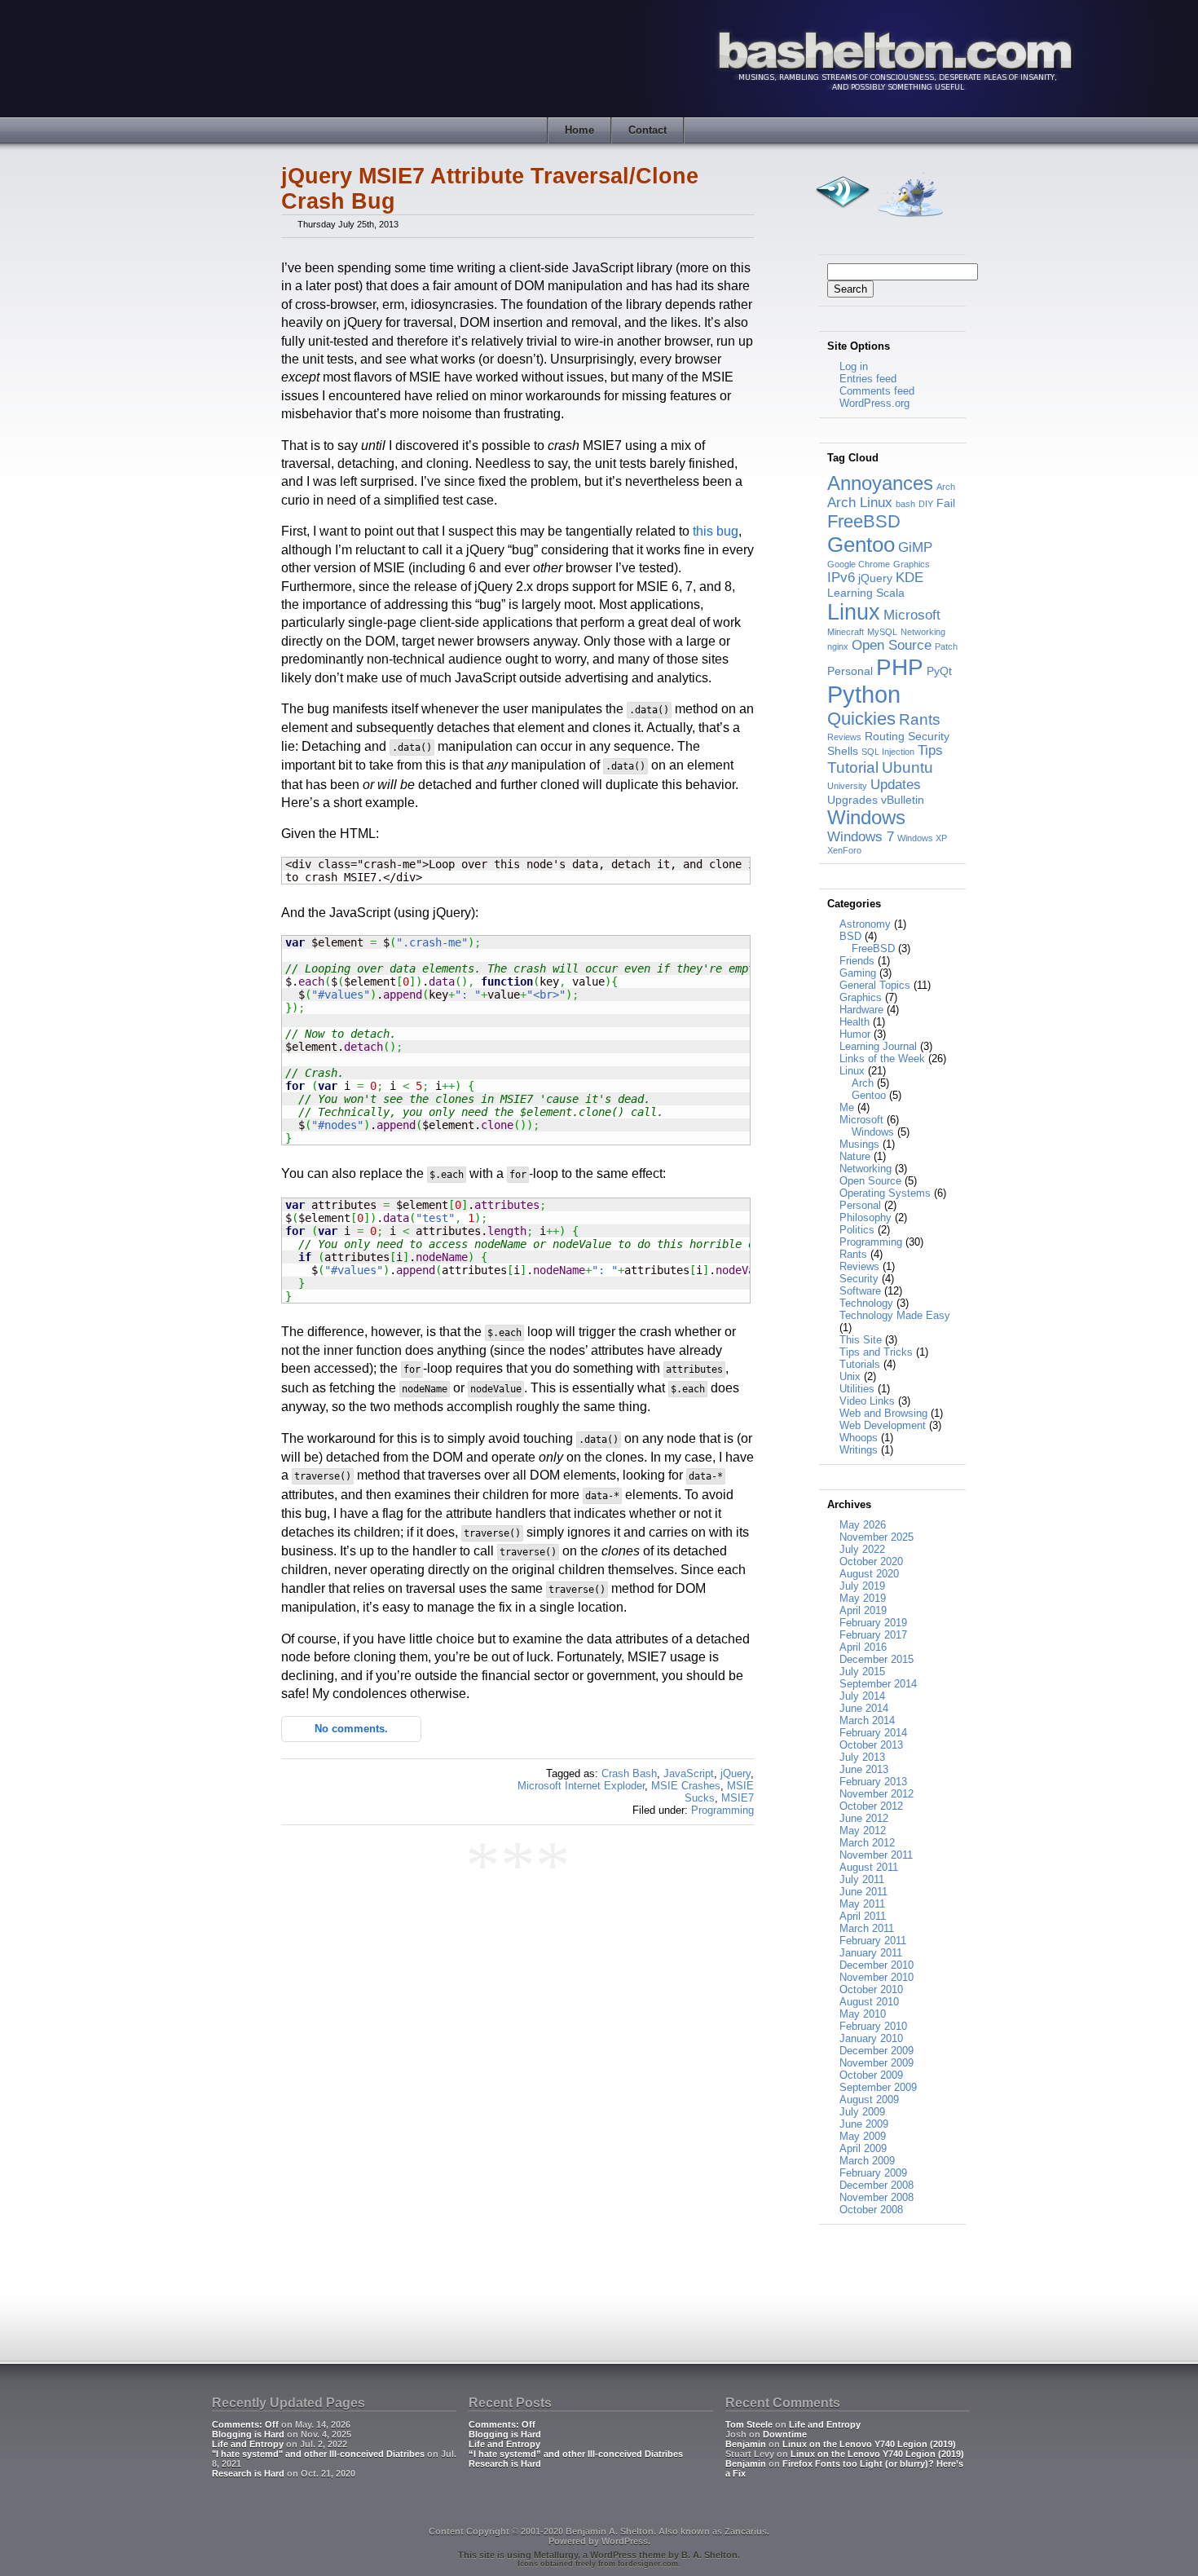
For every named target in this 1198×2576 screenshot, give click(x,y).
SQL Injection (888, 752)
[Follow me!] (910, 221)
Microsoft (912, 615)
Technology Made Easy (895, 1315)
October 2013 (871, 1745)
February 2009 (873, 2173)
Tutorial (853, 768)
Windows (866, 817)
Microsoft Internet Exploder (581, 1786)
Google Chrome (859, 564)
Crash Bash (629, 1773)
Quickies (861, 719)
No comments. (351, 1729)
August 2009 (869, 2100)
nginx (838, 646)
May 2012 (863, 1831)
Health (854, 1022)
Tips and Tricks (876, 1352)
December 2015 (876, 1659)
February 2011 (873, 1941)
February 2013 (873, 1782)
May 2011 (862, 1904)
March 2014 (867, 1720)
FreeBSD (864, 521)
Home (579, 130)
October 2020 (871, 1561)
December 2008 (876, 2185)
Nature (855, 1156)
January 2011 (871, 1953)
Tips (930, 750)
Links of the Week (882, 1059)
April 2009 (863, 2148)
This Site (861, 1340)
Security (929, 736)
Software (860, 1291)
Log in (854, 366)
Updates (896, 785)
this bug (716, 531)
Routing (885, 736)
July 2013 (862, 1757)
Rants (920, 719)
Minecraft (846, 632)
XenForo (844, 850)
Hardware (861, 1010)
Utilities (857, 1389)
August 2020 (869, 1574)
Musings (859, 1144)
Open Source (892, 645)
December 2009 (876, 2051)
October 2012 (871, 1806)
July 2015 (862, 1672)
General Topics (875, 985)
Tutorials (860, 1364)
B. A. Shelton (709, 2555)
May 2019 (863, 1598)
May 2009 (863, 2136)
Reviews (844, 737)
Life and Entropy (248, 2444)
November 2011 (876, 1855)
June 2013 (864, 1769)
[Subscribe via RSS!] (842, 221)
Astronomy (865, 924)
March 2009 (867, 2161)
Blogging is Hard (248, 2434)
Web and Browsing (883, 1413)
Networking (923, 632)
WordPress (625, 2541)
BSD (850, 936)
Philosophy (865, 1217)
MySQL (882, 632)
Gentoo (861, 545)
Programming (722, 1810)
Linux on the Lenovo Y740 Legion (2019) (869, 2444)
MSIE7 (738, 1798)
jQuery (736, 1773)
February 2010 (873, 2026)
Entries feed (868, 379)
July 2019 (862, 1586)
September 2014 (878, 1684)
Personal (850, 671)
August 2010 (869, 2002)
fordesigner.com (648, 2564)
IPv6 (841, 578)
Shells (843, 751)
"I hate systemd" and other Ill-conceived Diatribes (318, 2454)
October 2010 (871, 1989)
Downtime (785, 2434)
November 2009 (876, 2063)
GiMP (915, 547)
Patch (946, 646)
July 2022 (862, 1549)
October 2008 (871, 2210)
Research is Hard (248, 2473)
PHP (900, 667)
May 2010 (863, 2014)
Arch (946, 487)
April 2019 (863, 1610)
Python (864, 694)
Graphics (912, 564)
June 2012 (864, 1818)
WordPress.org (874, 403)
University (847, 786)
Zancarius (746, 2531)
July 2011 (862, 1879)
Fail (946, 503)
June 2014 (864, 1708)
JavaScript (689, 1773)
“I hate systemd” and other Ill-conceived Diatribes (576, 2454)
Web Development (883, 1425)
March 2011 (867, 1928)
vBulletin (903, 800)
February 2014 (873, 1733)
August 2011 (869, 1867)
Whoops (859, 1438)
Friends (857, 961)
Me (847, 1107)
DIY (926, 504)
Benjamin (746, 2444)
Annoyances (880, 483)
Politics (857, 1230)
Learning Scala (866, 593)
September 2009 (878, 2087)
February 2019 (873, 1623)
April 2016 (863, 1647)
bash (905, 504)
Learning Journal (878, 1046)
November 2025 (876, 1537)
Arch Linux (860, 503)
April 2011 (863, 1916)
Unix (850, 1376)
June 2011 (863, 1892)
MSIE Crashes (686, 1786)
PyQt (939, 671)
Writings (859, 1450)
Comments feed (877, 391)
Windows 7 (861, 837)
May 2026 (863, 1525)
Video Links (867, 1401)
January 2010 (871, 2038)
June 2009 (864, 2124)
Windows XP (922, 838)
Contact (647, 130)
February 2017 (873, 1635)
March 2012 (867, 1843)
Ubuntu (907, 768)
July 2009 (862, 2112)
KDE (910, 578)
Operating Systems (885, 1193)
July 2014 (862, 1696)
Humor (855, 1034)
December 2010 (876, 1965)
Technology (866, 1303)
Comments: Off (245, 2424)
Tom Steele (749, 2424)
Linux (854, 612)
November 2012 (876, 1794)
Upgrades (852, 800)
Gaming (858, 973)
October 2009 (871, 2075)
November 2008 (876, 2197)
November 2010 (876, 1977)
